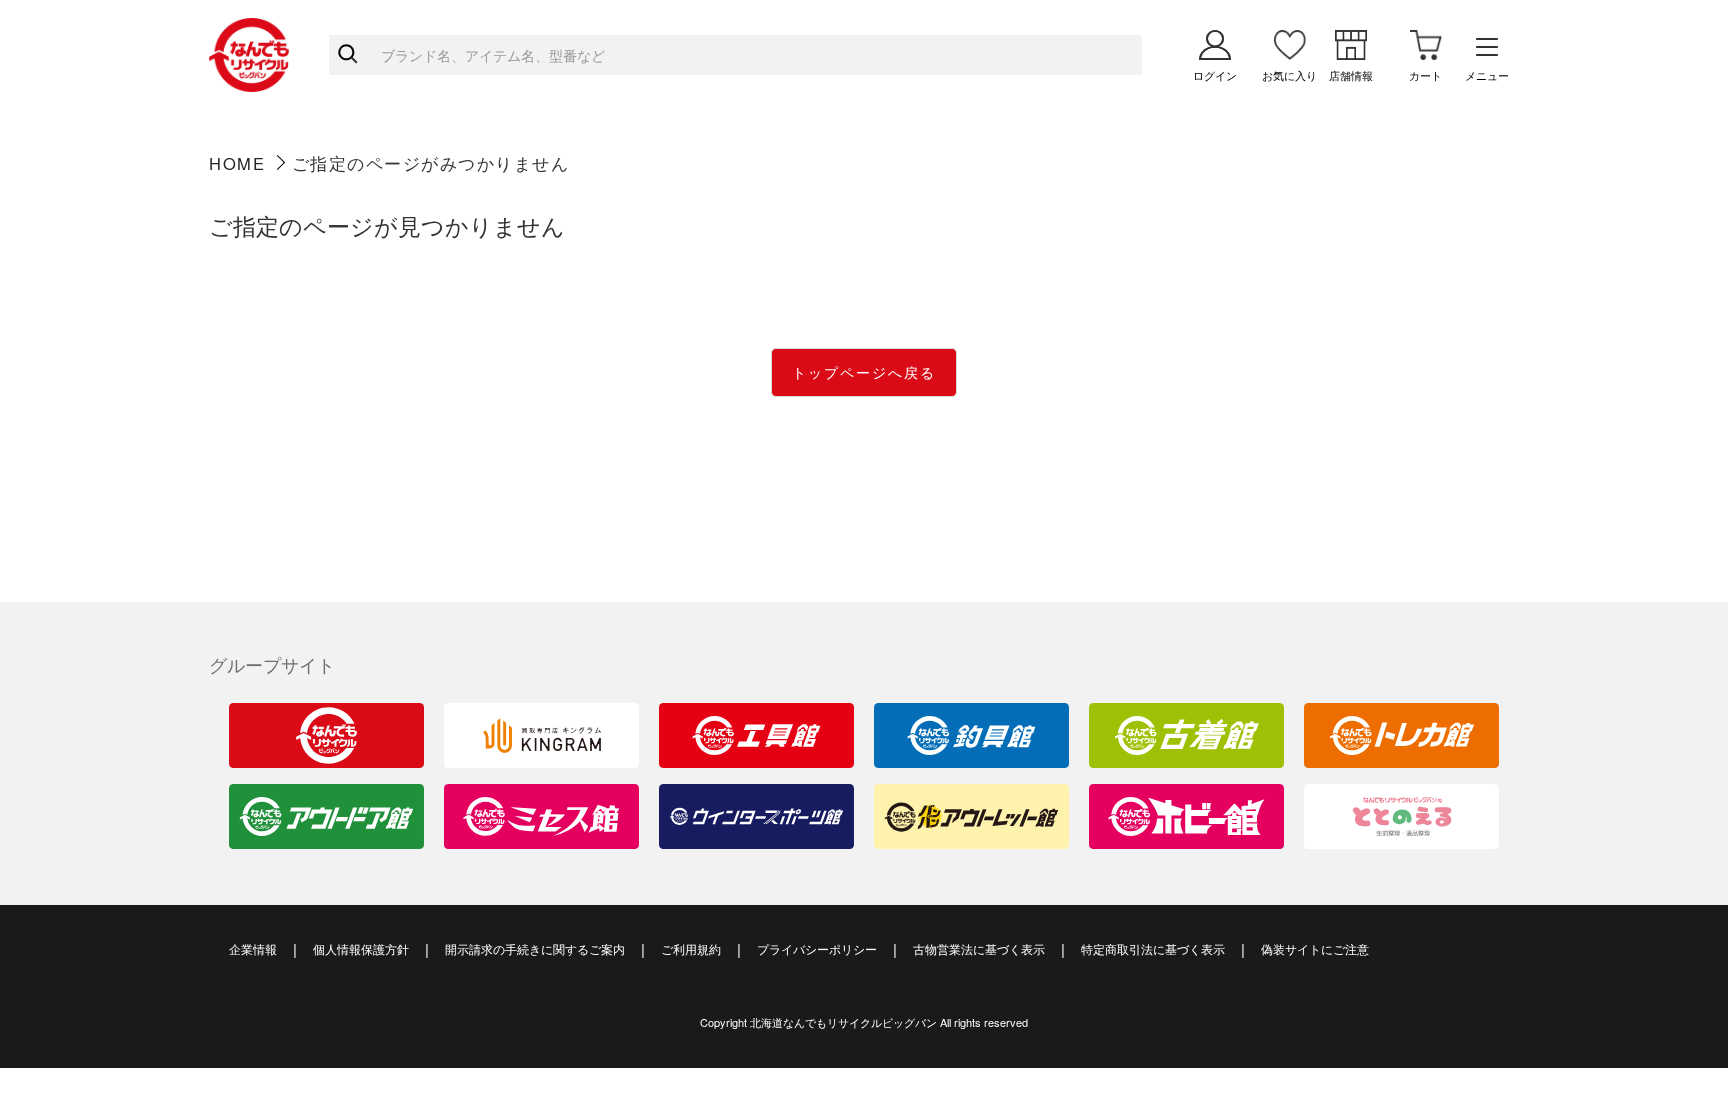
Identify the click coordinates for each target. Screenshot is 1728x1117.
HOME (237, 163)
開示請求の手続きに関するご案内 (535, 948)
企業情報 (253, 948)
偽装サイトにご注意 (1315, 948)
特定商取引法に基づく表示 (1153, 948)
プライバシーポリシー (817, 948)
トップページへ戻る (864, 372)
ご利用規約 (691, 948)
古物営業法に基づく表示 (979, 948)
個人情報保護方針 (361, 948)
